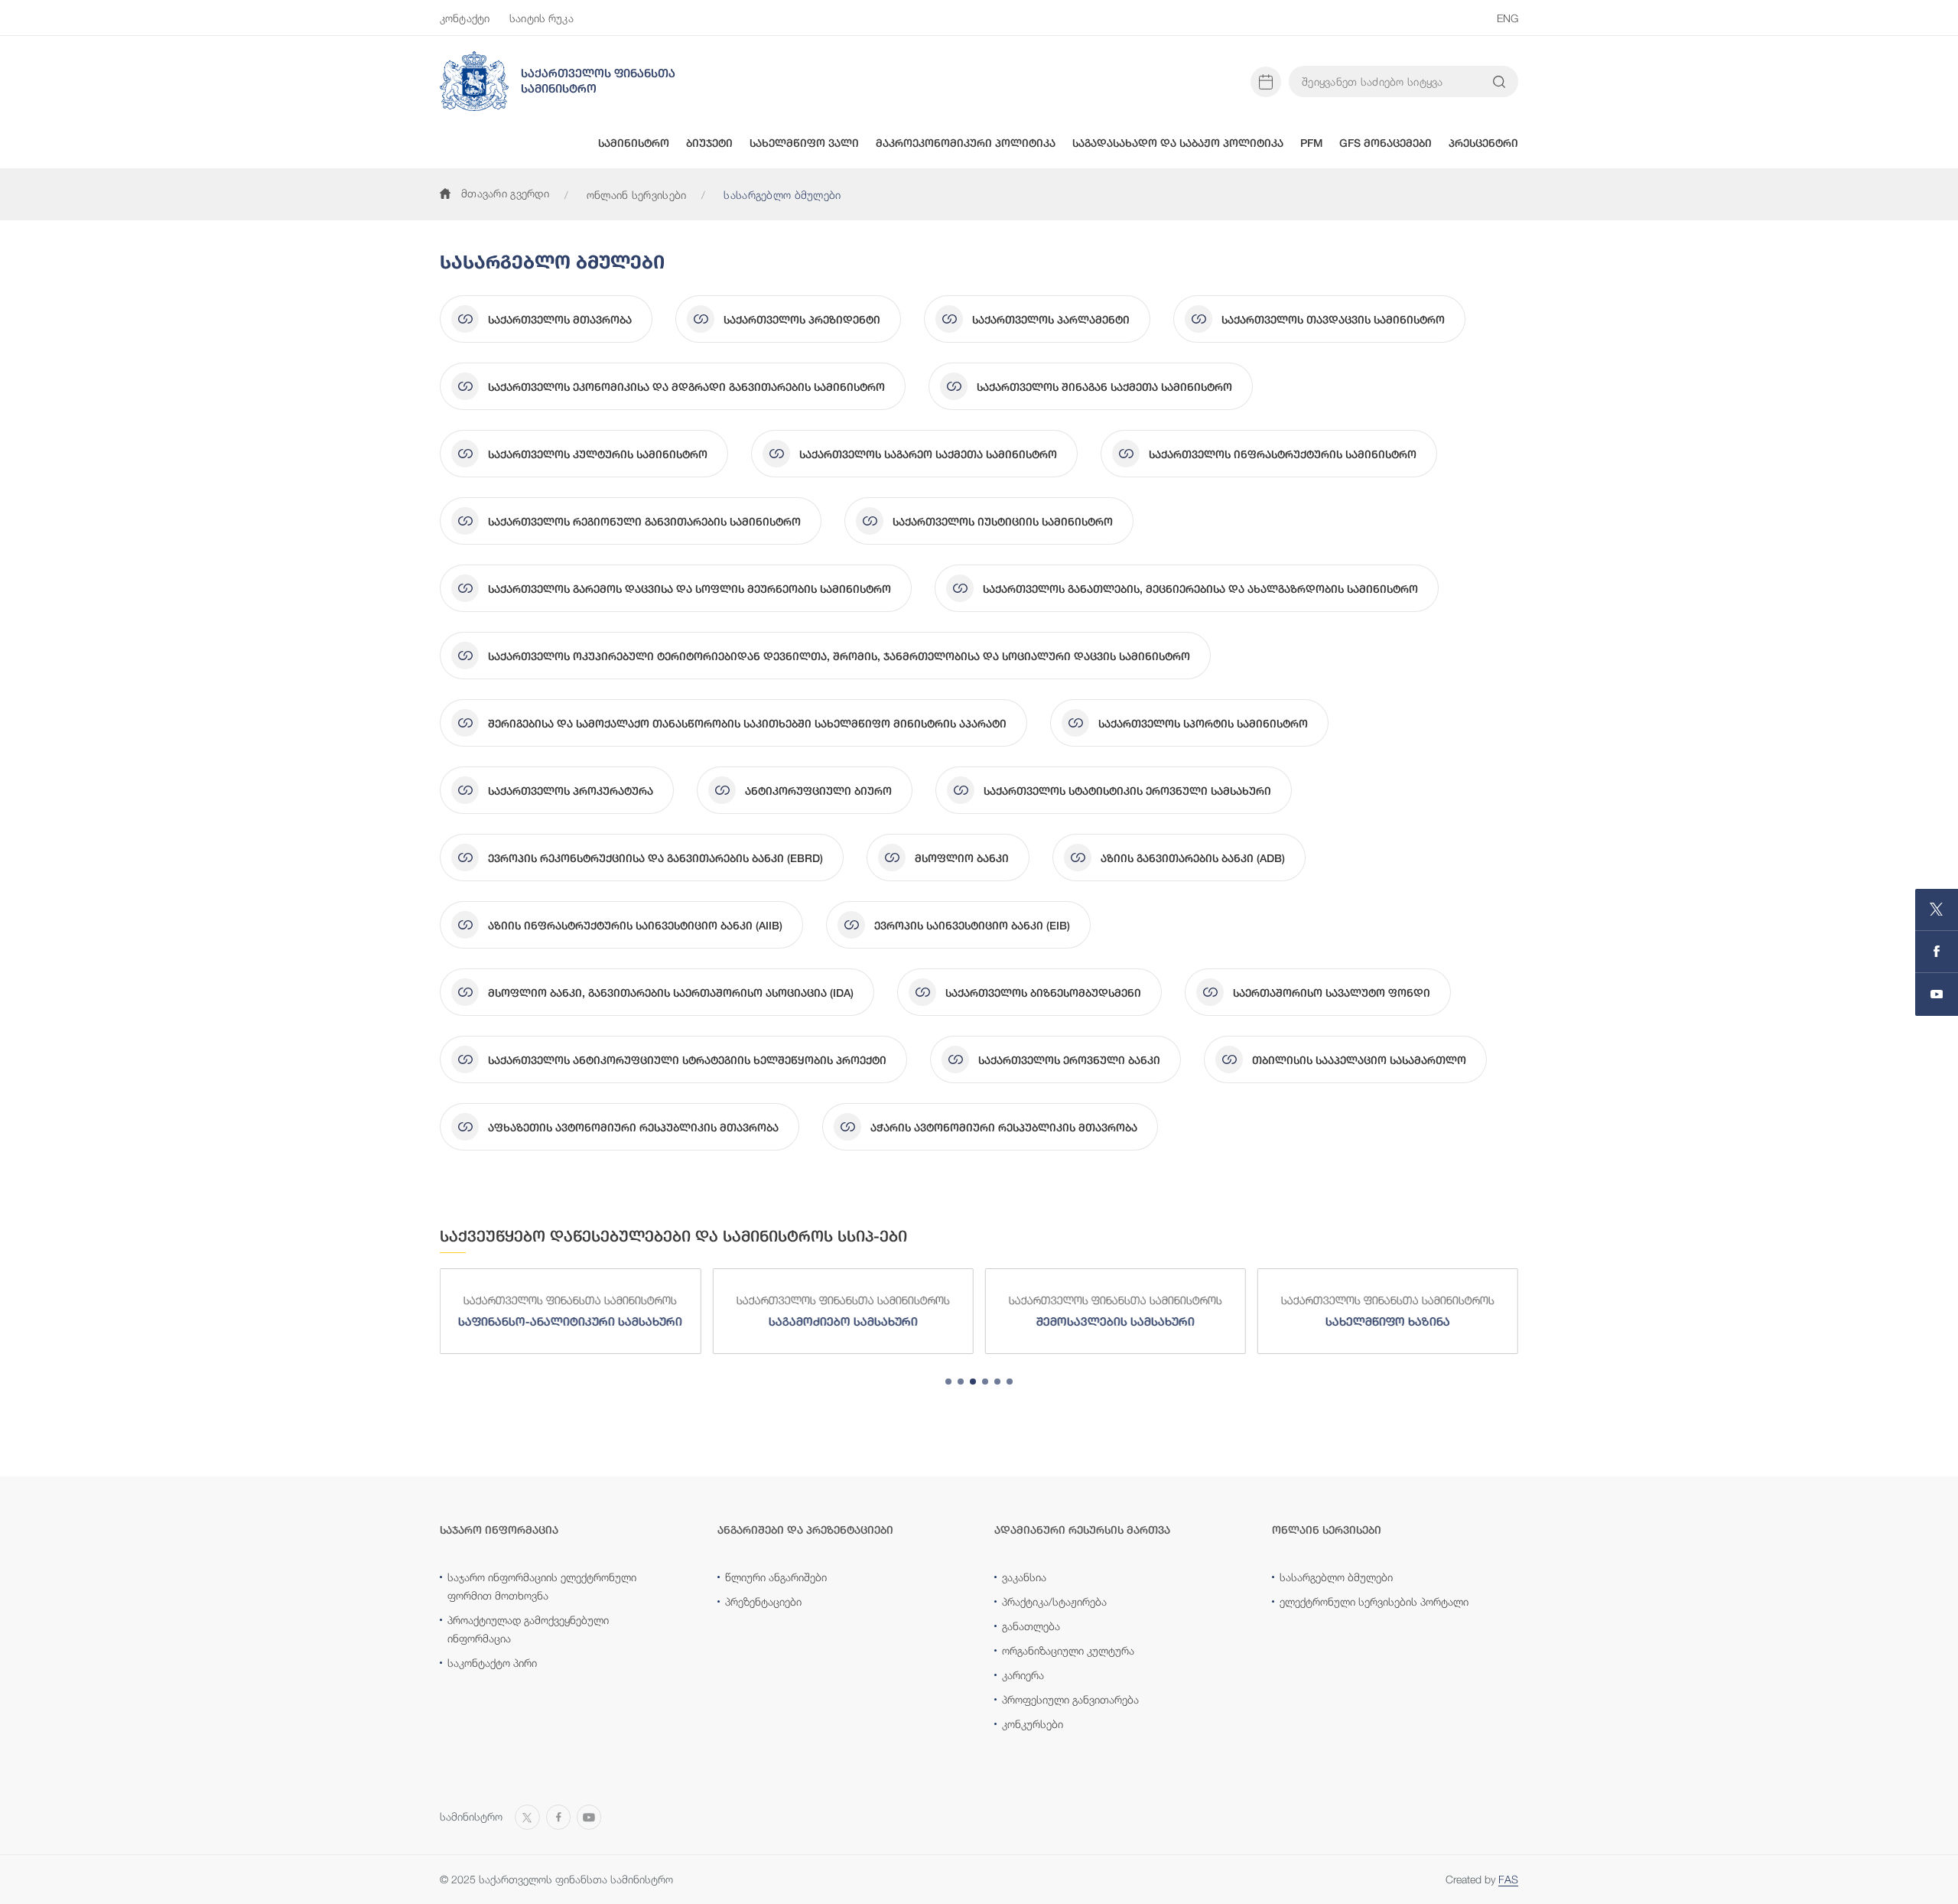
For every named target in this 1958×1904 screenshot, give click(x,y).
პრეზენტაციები (763, 1601)
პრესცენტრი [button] (1483, 143)
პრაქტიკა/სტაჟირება (1054, 1601)
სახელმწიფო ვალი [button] (804, 143)
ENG (1508, 18)
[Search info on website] (1499, 82)
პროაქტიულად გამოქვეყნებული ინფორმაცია (528, 1629)
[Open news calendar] (1266, 82)
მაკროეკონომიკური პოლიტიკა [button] (966, 143)
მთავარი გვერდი (505, 193)
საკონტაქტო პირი (492, 1663)
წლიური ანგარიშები (776, 1577)
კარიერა (1023, 1675)
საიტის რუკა (542, 18)
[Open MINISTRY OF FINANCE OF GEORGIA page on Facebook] (1937, 952)
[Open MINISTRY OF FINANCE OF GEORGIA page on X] (1937, 910)
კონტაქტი (465, 18)
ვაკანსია (1024, 1577)
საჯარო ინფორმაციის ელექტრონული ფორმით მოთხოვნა (542, 1586)
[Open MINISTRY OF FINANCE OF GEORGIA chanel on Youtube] (1937, 994)
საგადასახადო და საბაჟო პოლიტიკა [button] (1178, 143)
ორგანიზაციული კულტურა (1068, 1650)
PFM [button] (1311, 143)
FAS (1508, 1879)
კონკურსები (1033, 1724)
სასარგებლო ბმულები (1336, 1577)
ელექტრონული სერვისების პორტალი (1374, 1601)
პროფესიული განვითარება (1070, 1699)
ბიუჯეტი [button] (709, 143)
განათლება (1031, 1626)
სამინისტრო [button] (634, 143)
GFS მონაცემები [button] (1386, 143)
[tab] (948, 1382)
